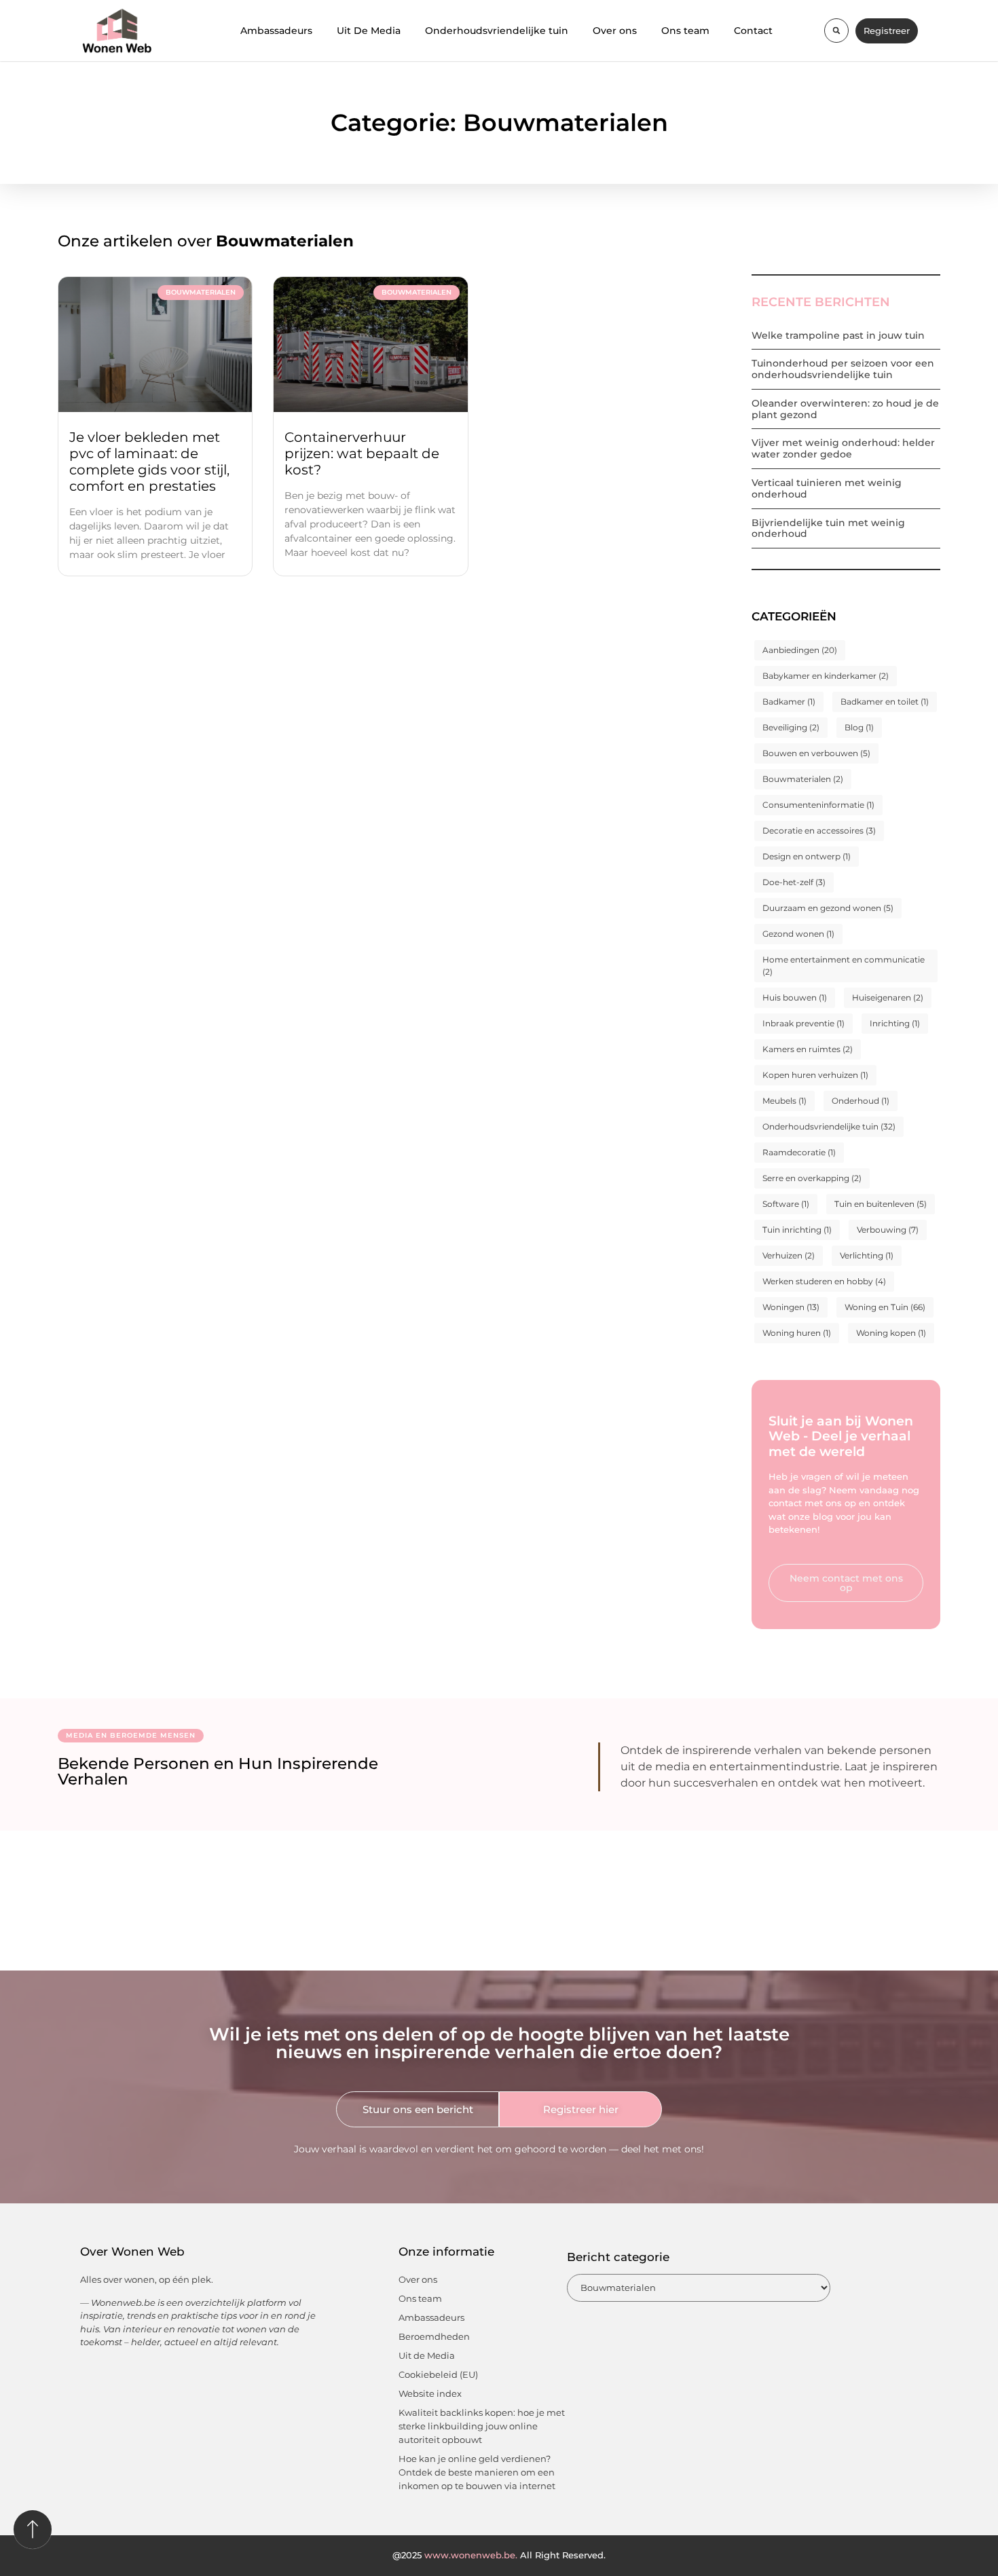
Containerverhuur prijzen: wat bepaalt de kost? (362, 453)
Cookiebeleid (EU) (438, 2374)
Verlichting (867, 1255)
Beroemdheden (434, 2336)
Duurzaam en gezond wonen (828, 908)
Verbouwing (888, 1230)
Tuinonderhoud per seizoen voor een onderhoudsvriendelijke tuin (843, 369)
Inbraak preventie (803, 1023)
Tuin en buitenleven (881, 1204)
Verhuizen (789, 1255)
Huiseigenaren (888, 997)
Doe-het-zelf (794, 882)
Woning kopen (891, 1333)
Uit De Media (369, 31)
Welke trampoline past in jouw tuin (838, 335)
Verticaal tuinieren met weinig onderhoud (827, 488)
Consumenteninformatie (818, 805)
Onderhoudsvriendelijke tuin (497, 31)
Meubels (784, 1101)
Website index (430, 2393)
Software (786, 1204)
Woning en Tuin (885, 1307)
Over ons (615, 31)
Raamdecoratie (799, 1152)
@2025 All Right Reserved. (499, 2555)
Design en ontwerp (807, 856)
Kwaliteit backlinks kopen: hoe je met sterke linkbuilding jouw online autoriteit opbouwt (482, 2426)
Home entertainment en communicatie (844, 966)
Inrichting (895, 1023)
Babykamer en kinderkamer (826, 676)
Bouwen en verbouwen (816, 753)
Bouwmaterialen (803, 779)
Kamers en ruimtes (808, 1049)
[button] (836, 31)
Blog (859, 727)
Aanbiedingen (800, 650)
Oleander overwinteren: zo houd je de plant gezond (845, 409)
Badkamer (789, 702)
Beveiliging (791, 727)
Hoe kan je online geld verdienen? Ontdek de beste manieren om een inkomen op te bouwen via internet (477, 2472)
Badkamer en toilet (885, 702)
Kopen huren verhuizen (815, 1075)
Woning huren (797, 1333)
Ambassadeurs (276, 31)
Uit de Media (427, 2355)
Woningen (791, 1307)
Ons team (685, 31)
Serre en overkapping (812, 1178)
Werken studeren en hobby (824, 1281)
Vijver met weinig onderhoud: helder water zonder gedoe (843, 448)
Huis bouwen (795, 997)
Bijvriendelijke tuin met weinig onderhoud (828, 528)
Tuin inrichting (797, 1230)
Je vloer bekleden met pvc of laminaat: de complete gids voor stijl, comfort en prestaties (149, 462)
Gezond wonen (798, 934)
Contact (753, 31)
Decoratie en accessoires (819, 830)
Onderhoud (861, 1101)
